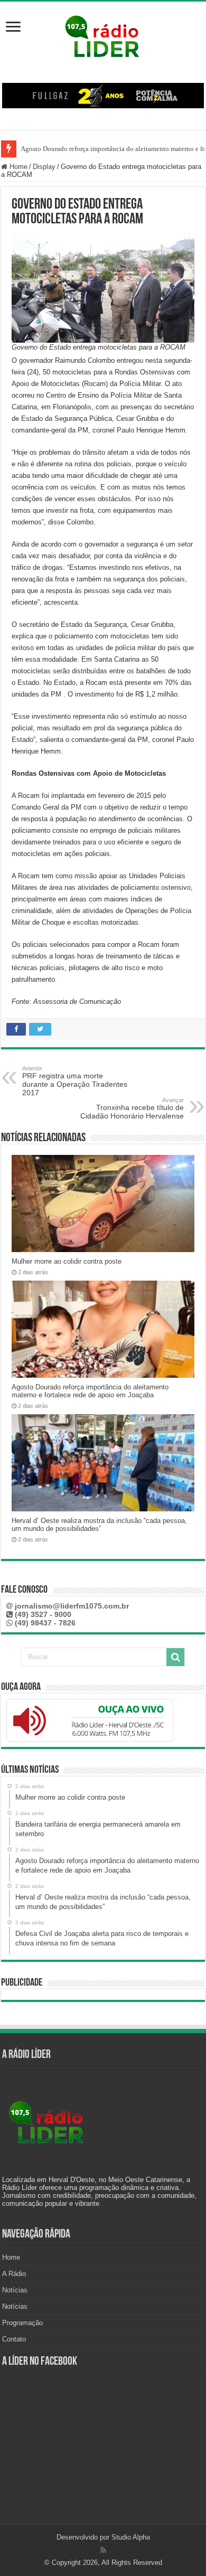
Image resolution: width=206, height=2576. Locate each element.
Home (17, 167)
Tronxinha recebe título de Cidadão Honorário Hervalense (132, 1108)
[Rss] (103, 2550)
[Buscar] (175, 1657)
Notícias (15, 2290)
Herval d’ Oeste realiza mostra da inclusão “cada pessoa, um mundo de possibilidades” (99, 1525)
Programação (22, 2323)
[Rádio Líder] (103, 35)
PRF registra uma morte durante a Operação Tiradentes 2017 (75, 1081)
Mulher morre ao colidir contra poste (67, 1261)
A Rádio (14, 2274)
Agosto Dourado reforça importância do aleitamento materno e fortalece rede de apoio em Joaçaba (90, 1391)
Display (44, 167)
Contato (14, 2339)
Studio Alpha (131, 2537)
